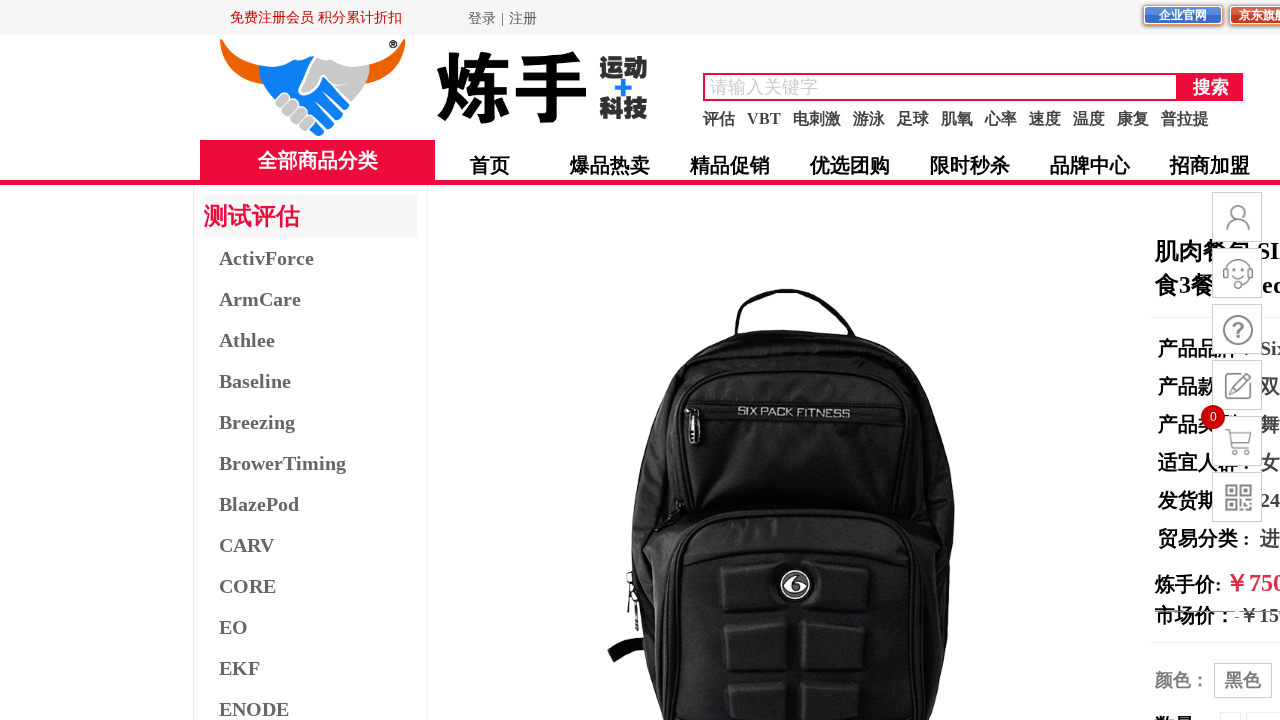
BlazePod (259, 504)
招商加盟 (1210, 165)
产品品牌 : (1206, 348)
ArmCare (260, 299)
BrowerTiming (282, 463)
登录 (482, 18)
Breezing (257, 422)
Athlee (247, 340)
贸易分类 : (1206, 538)
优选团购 (850, 165)
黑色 (1243, 680)
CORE (247, 586)
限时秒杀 (970, 165)
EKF (239, 668)
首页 (490, 165)
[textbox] (940, 87)
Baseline (255, 381)
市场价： (1195, 615)
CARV (246, 545)
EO (233, 627)
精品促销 (730, 165)
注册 (523, 18)
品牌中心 (1090, 165)
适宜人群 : (1206, 462)
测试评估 (252, 216)
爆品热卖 (610, 165)
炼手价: (1188, 584)
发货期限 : (1206, 500)
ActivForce (266, 258)
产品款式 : (1206, 386)
